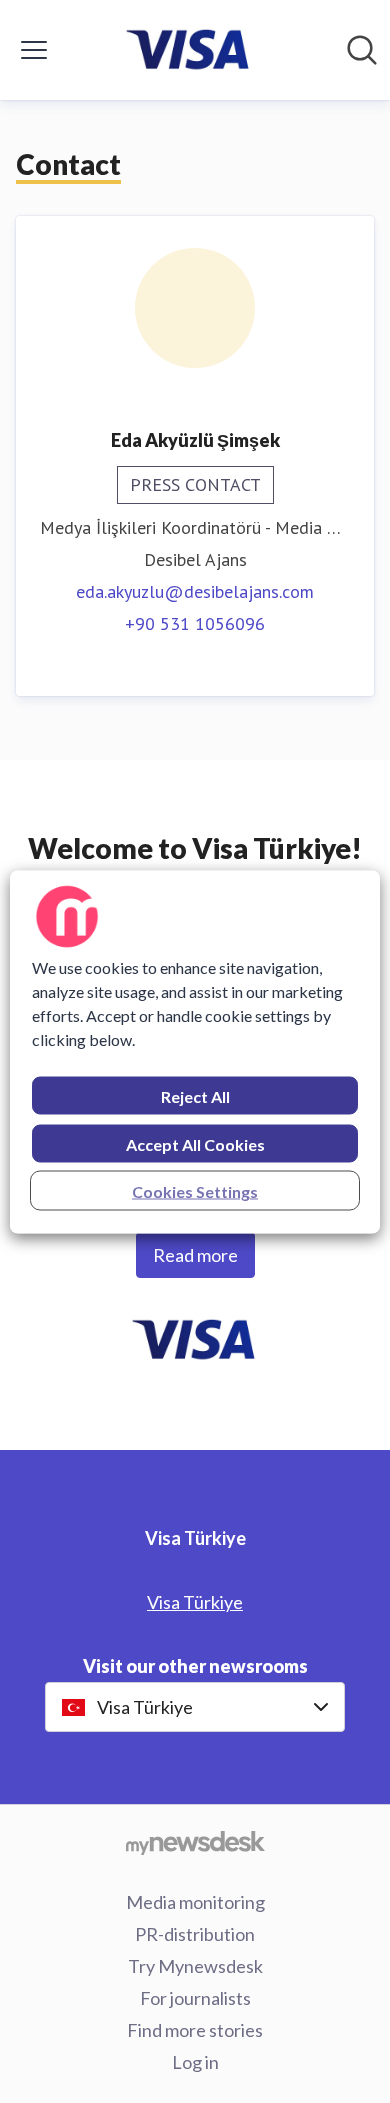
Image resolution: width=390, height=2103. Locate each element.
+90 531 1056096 (195, 623)
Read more (195, 1255)
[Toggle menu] (34, 50)
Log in (195, 2062)
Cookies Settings (195, 1190)
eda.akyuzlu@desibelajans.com (195, 591)
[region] (195, 1051)
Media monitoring (195, 1902)
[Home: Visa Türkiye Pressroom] (189, 50)
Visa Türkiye (195, 1602)
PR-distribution (195, 1934)
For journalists (195, 1998)
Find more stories (195, 2030)
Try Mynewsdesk (195, 1966)
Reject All (195, 1095)
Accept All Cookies (195, 1143)
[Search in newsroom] (362, 50)
